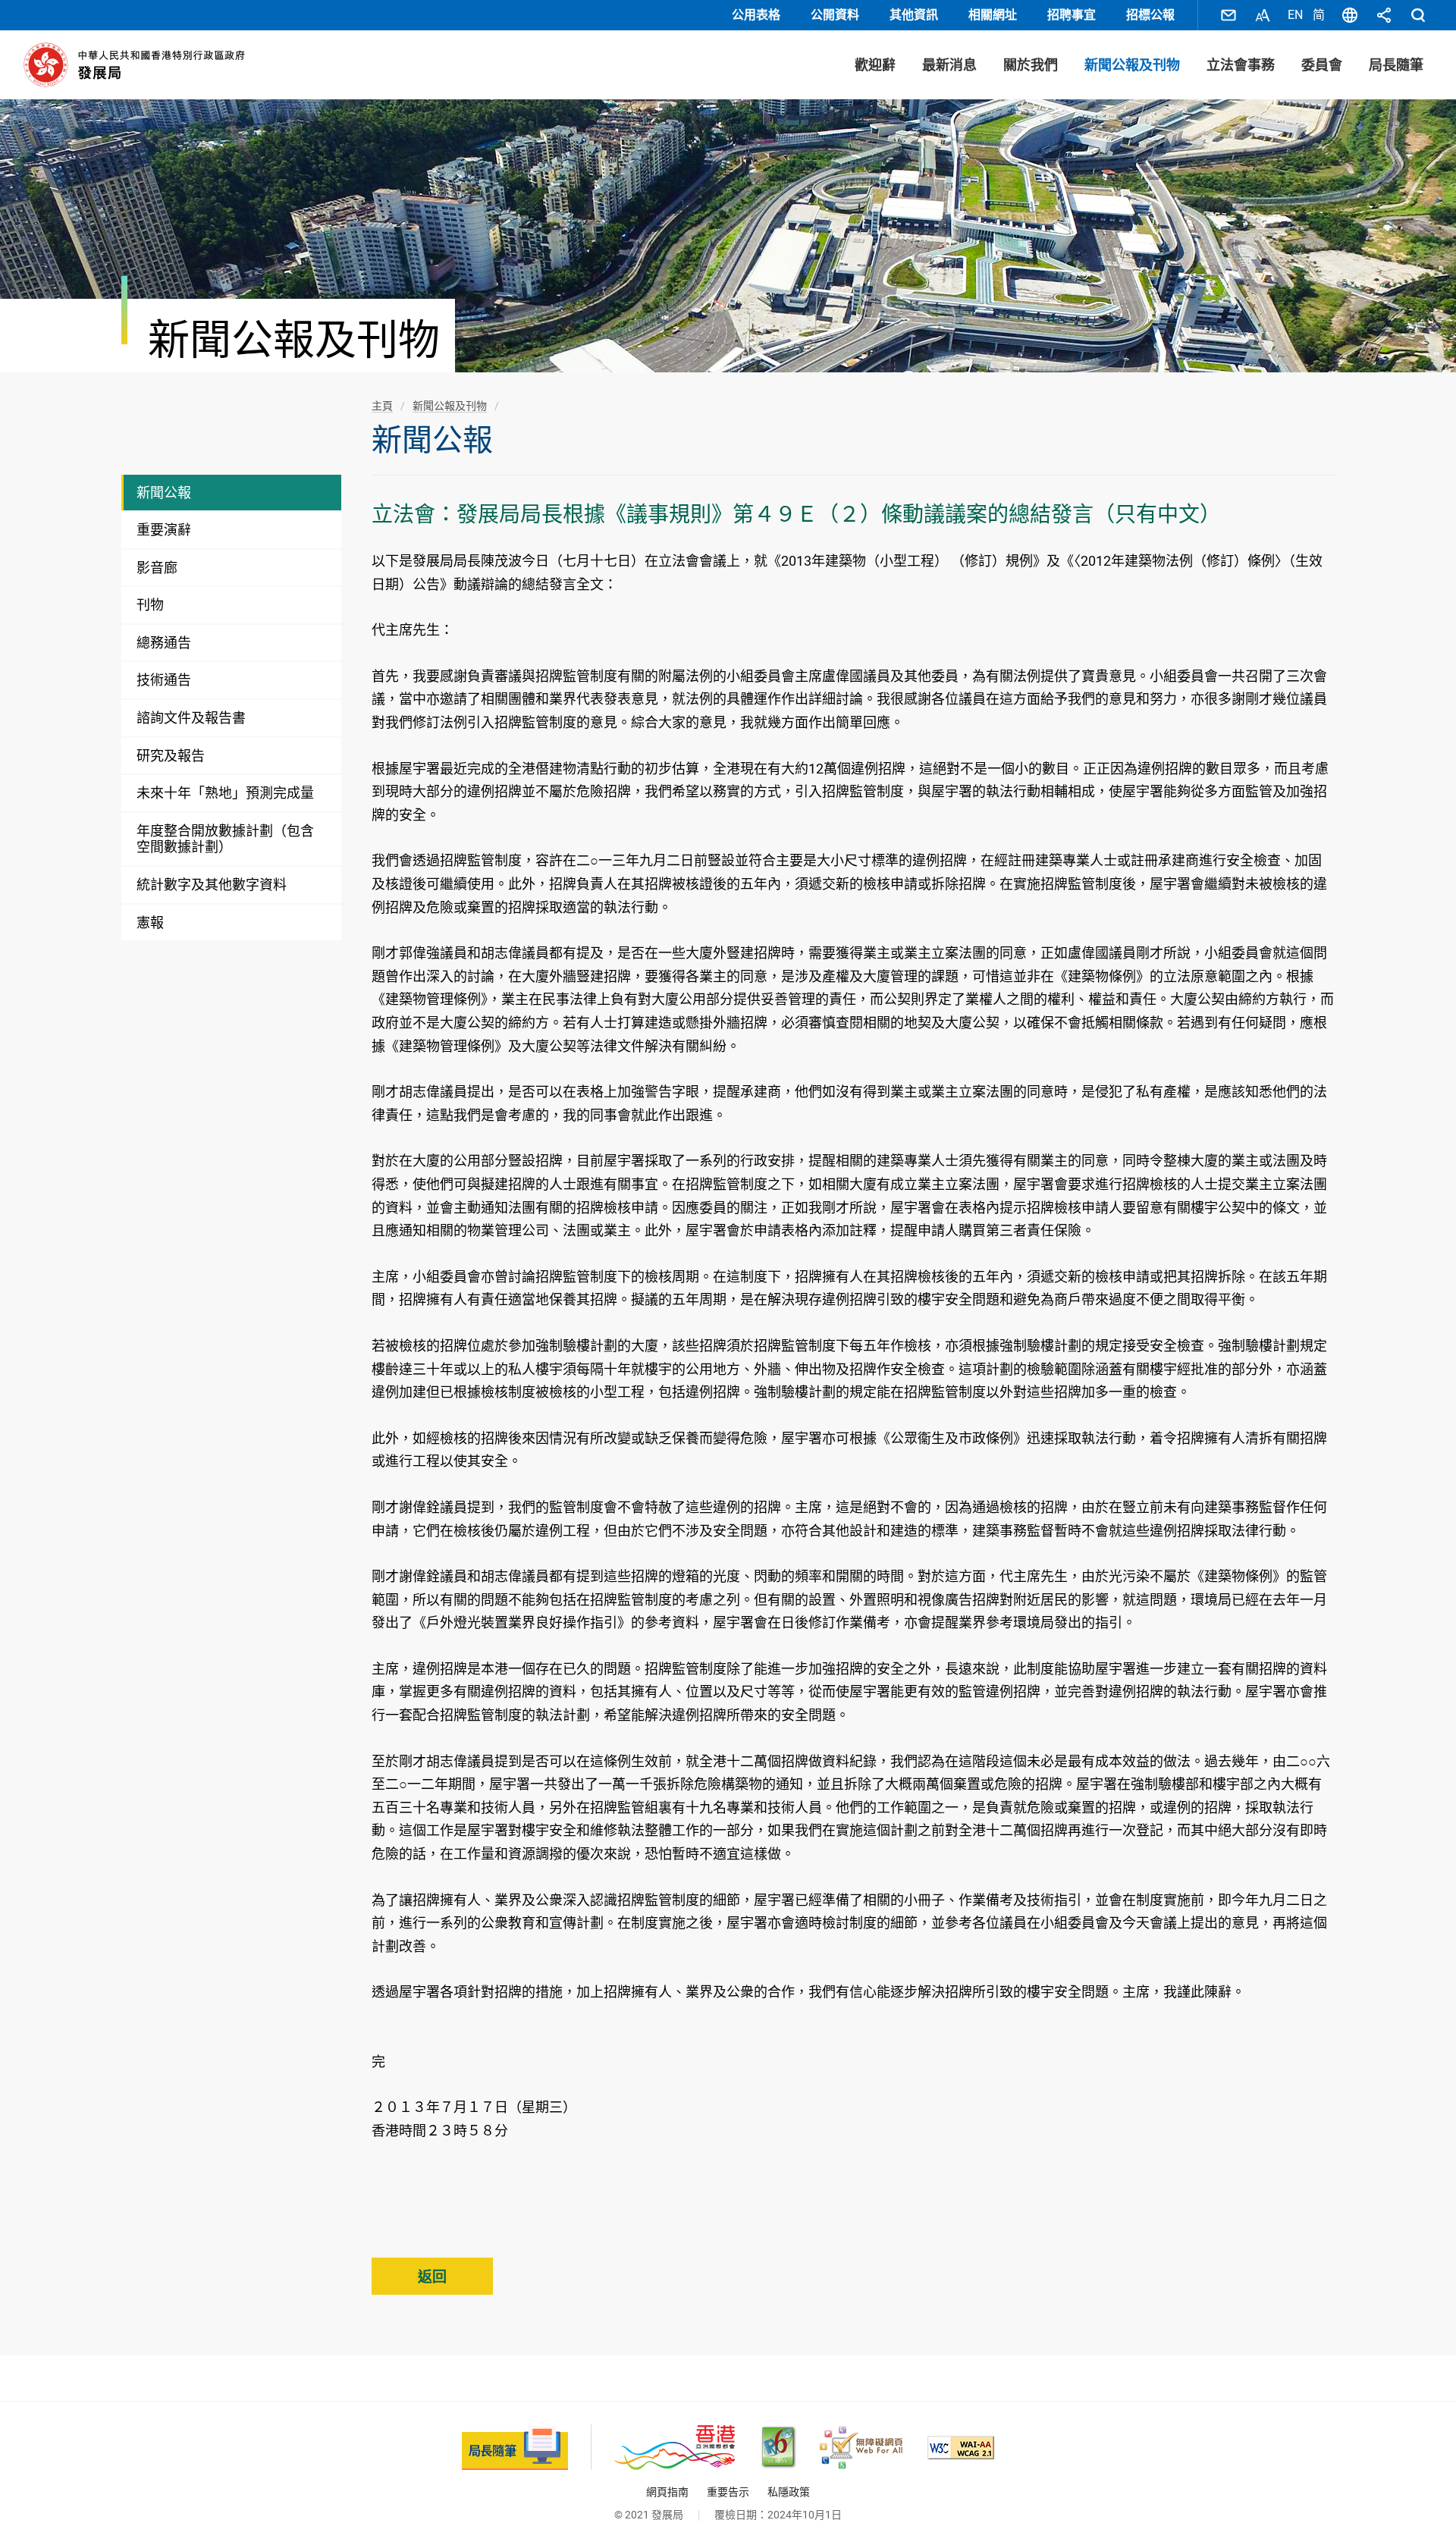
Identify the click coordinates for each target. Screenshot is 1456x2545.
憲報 (150, 923)
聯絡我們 (1228, 15)
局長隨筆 (1396, 65)
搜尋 (1418, 15)
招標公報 (1150, 15)
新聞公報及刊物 (1132, 65)
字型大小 (1263, 15)
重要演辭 (164, 530)
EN (1295, 15)
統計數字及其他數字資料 (212, 885)
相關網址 (993, 15)
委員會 (1322, 65)
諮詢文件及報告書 (191, 718)
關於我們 (1031, 65)
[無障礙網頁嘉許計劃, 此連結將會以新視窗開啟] (861, 2448)
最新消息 (949, 65)
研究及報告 (171, 756)
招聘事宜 (1072, 15)
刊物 (150, 605)
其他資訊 (914, 15)
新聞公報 (164, 493)
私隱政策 (789, 2492)
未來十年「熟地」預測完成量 (225, 793)
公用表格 (756, 15)
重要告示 (728, 2492)
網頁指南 (667, 2492)
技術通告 (164, 680)
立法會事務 (1241, 65)
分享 (1384, 15)
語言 (1350, 15)
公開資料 (835, 15)
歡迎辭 (875, 65)
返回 (432, 2277)
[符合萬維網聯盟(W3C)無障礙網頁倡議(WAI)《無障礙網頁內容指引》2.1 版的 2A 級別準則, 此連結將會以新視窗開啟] (961, 2448)
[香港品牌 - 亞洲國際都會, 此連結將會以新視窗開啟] (675, 2448)
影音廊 (157, 568)
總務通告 (164, 643)
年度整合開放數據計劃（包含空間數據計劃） (225, 839)
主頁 (382, 406)
